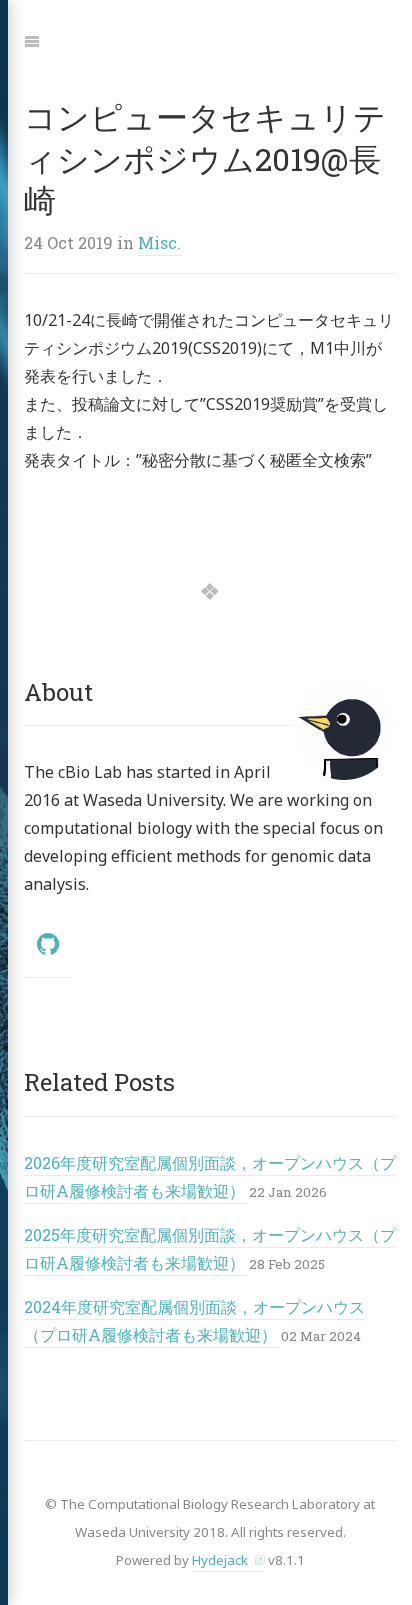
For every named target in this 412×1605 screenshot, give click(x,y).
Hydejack (220, 1560)
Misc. (159, 242)
